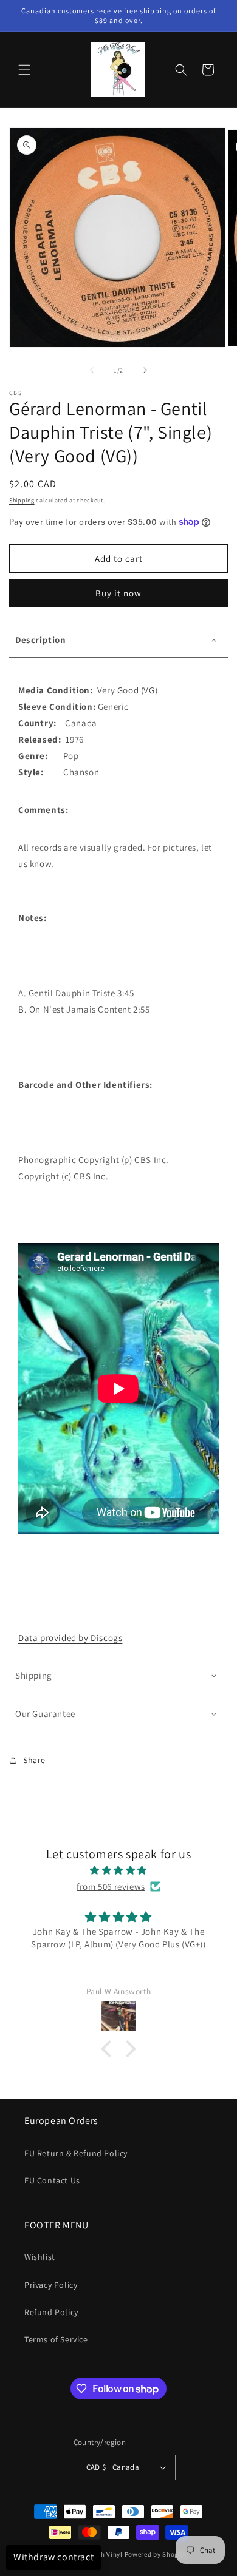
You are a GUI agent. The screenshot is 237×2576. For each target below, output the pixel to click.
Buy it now (118, 593)
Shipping (22, 500)
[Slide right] (145, 370)
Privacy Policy (51, 2285)
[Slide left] (92, 370)
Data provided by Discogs (70, 1638)
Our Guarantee (45, 1714)
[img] (118, 1870)
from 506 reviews (111, 1886)
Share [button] (34, 1760)
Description (41, 640)
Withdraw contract (53, 2557)
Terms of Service (56, 2339)
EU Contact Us (52, 2180)
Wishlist (40, 2257)
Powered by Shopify (156, 2554)
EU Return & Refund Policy (76, 2153)
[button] (24, 70)
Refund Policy (51, 2312)
